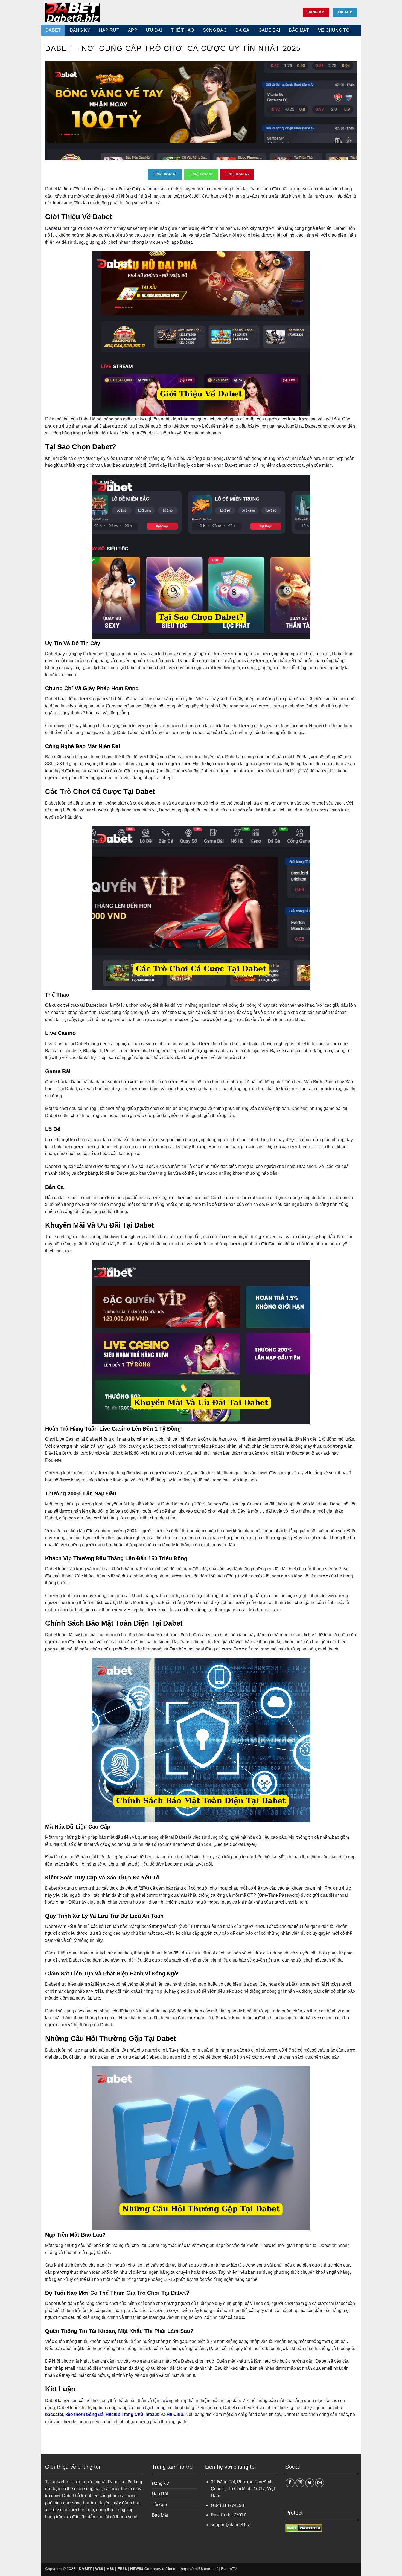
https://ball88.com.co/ (199, 2569)
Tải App (159, 2504)
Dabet (51, 228)
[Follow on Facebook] (290, 2483)
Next (360, 111)
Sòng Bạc (215, 30)
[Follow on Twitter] (310, 2483)
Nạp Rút (109, 30)
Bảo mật (299, 30)
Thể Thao (183, 30)
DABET (53, 30)
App (133, 30)
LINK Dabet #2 (201, 174)
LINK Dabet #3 (237, 174)
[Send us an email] (320, 2483)
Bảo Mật (160, 2515)
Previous (42, 111)
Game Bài (269, 30)
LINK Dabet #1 (165, 174)
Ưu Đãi (154, 30)
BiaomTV (229, 2569)
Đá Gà (243, 30)
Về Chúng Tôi (334, 30)
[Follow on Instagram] (300, 2483)
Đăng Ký (80, 30)
